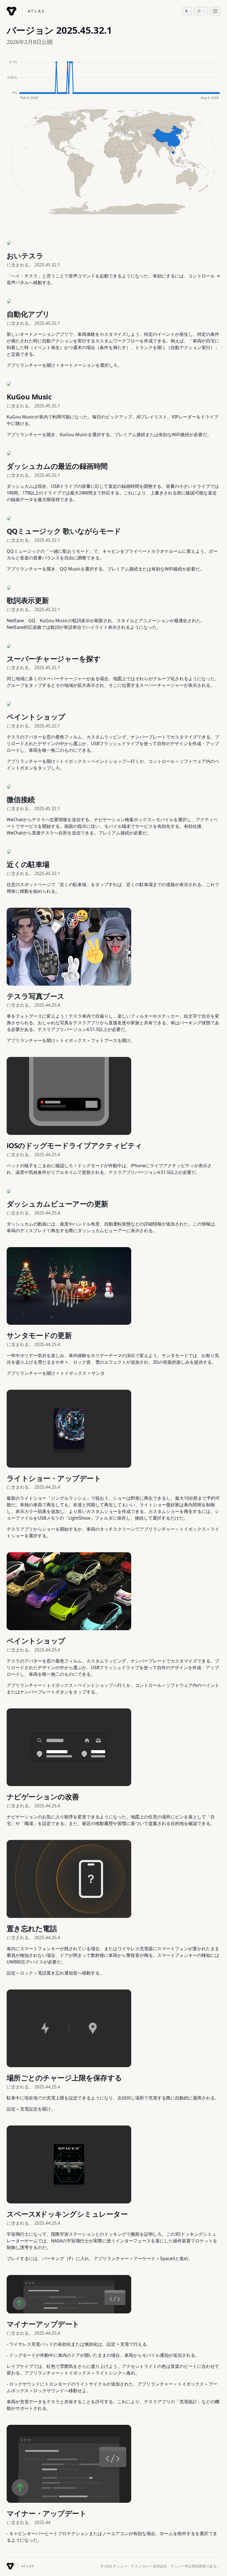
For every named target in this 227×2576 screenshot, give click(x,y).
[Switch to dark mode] (187, 11)
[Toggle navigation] (215, 11)
